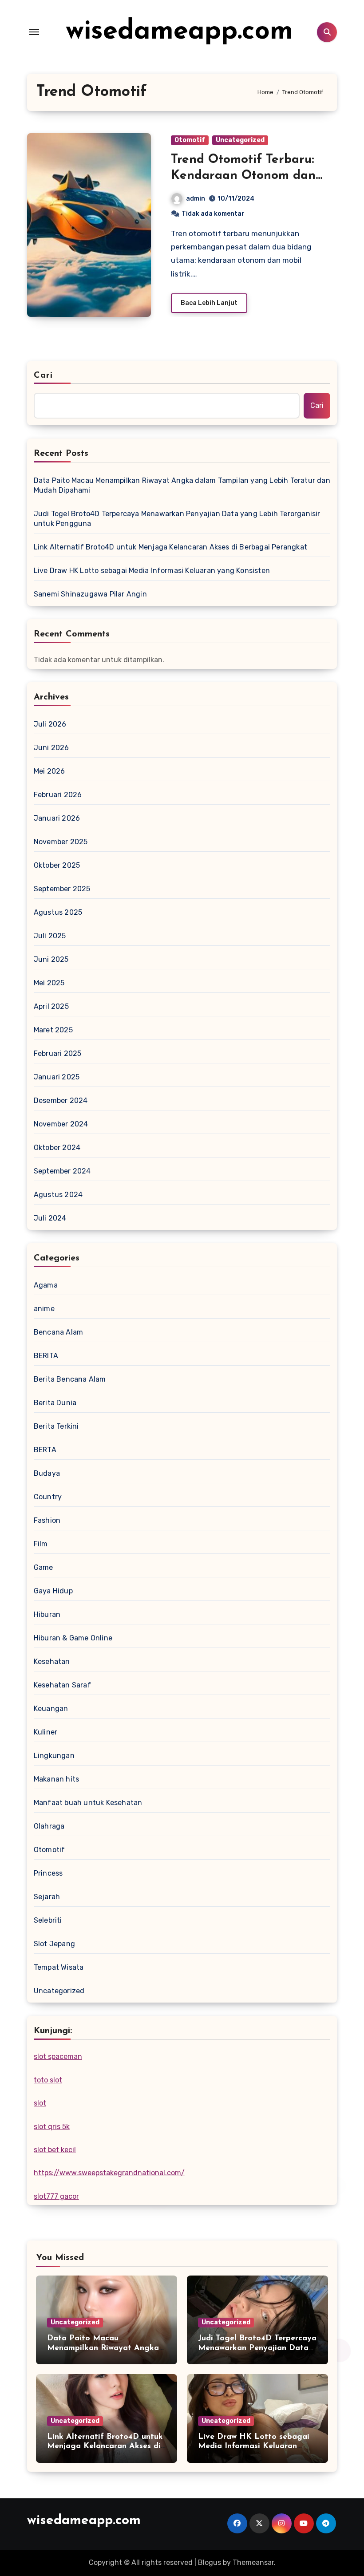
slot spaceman (58, 2056)
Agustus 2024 (58, 1195)
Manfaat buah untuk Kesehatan (88, 1803)
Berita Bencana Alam (70, 1379)
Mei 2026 (49, 771)
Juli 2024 (50, 1218)
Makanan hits (56, 1779)
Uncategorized (240, 140)
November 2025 (61, 842)
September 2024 (62, 1171)
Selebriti (48, 1920)
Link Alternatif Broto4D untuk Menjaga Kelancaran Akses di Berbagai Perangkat (170, 547)
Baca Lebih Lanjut (209, 303)
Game (44, 1567)
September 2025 (62, 889)
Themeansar (253, 2562)
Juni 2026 (51, 748)
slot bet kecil (55, 2150)
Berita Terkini (56, 1426)
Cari (43, 375)
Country (48, 1497)
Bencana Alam (58, 1332)
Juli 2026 (50, 724)
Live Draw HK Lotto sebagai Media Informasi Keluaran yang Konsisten (152, 571)
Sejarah (47, 1897)
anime (44, 1309)
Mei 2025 (49, 983)
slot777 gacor (56, 2196)
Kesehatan (52, 1661)
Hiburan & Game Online (73, 1638)
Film (41, 1544)
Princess (48, 1873)
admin (196, 199)
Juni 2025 (51, 959)
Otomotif (190, 140)
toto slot (48, 2080)
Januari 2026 (57, 818)
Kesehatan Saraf (62, 1685)
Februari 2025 (58, 1053)
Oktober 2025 (57, 865)
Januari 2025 (57, 1077)
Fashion (47, 1520)
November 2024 (61, 1124)
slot (40, 2103)
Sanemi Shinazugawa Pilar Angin (90, 594)
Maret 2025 (53, 1030)
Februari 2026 (58, 795)
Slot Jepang (54, 1944)
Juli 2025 (50, 936)
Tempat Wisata (59, 1967)
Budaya (47, 1473)
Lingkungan (54, 1756)
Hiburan (47, 1614)
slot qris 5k (52, 2127)
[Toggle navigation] (34, 32)
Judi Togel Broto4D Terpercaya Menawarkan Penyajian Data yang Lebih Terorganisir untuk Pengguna (177, 519)
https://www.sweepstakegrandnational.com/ (109, 2173)
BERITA (46, 1356)
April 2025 (51, 1006)
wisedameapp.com (179, 32)
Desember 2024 (61, 1100)
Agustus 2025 (58, 912)
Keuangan (51, 1709)
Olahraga (49, 1826)
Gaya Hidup (53, 1591)
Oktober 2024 (57, 1148)
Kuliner (45, 1732)
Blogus (210, 2562)
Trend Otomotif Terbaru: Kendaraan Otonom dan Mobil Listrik (243, 176)
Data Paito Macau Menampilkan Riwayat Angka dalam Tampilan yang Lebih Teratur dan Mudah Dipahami (182, 485)
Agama (46, 1285)
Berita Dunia (55, 1403)
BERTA (45, 1450)
